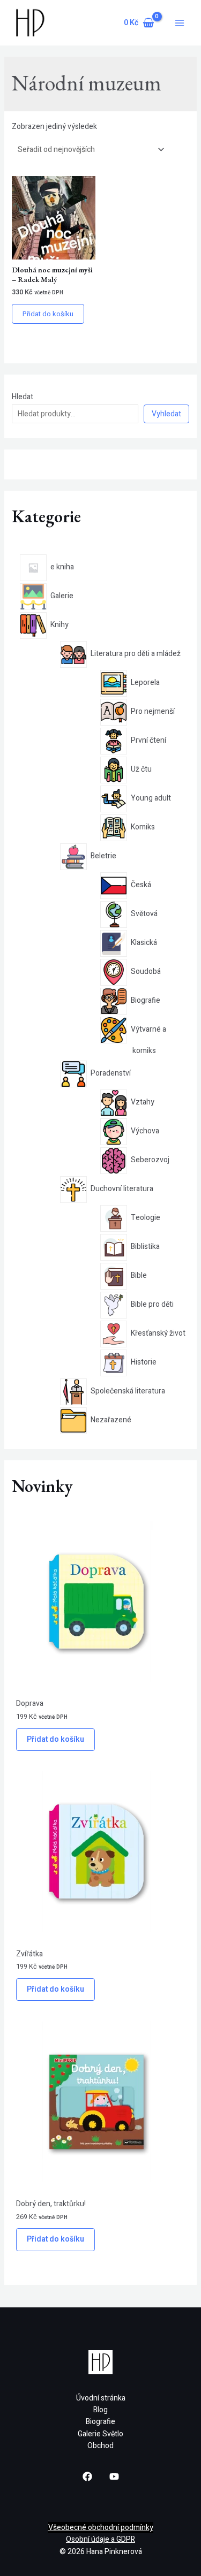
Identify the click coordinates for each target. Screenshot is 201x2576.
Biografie (100, 2422)
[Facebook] (87, 2476)
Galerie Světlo (100, 2434)
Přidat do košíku (55, 1739)
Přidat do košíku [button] (48, 314)
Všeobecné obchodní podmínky (101, 2528)
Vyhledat (166, 414)
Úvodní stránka (101, 2398)
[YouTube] (114, 2476)
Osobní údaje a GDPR (100, 2539)
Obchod (100, 2446)
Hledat (23, 397)
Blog (100, 2410)
